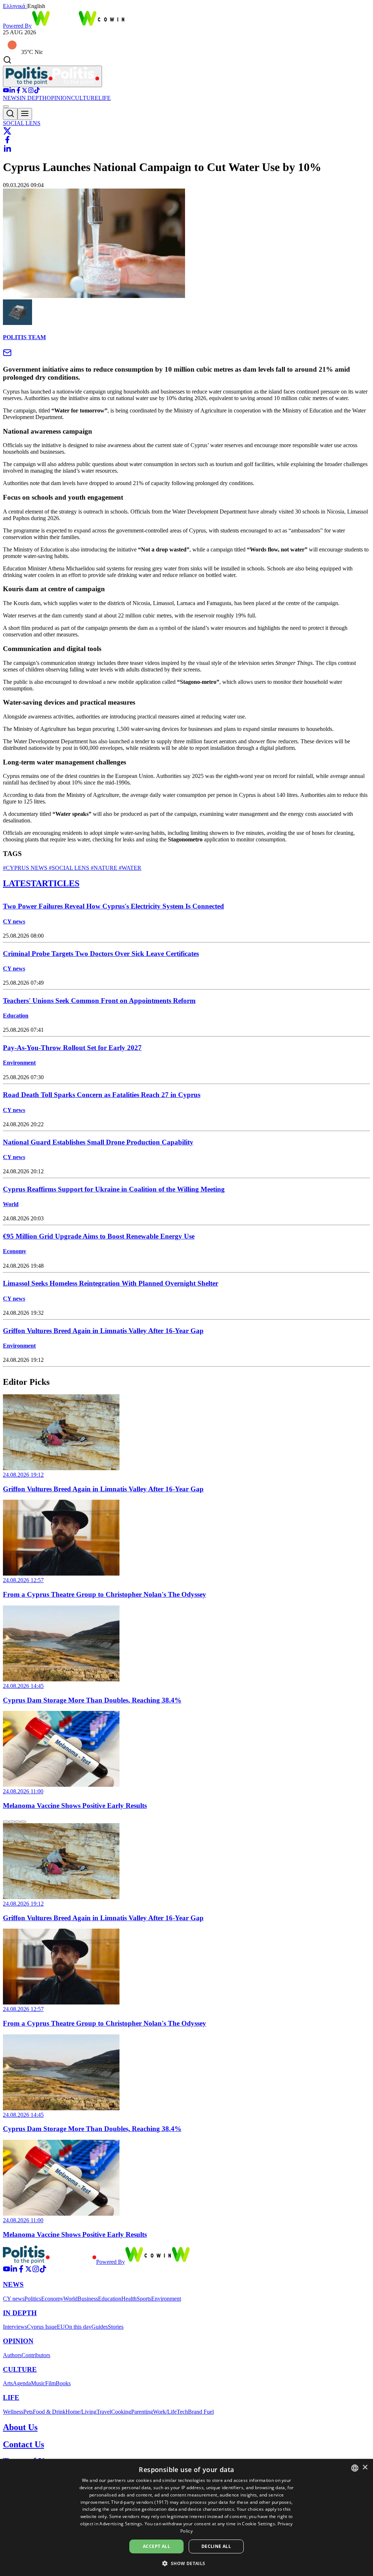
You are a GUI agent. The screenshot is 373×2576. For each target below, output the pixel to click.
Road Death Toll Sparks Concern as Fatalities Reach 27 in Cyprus (102, 1095)
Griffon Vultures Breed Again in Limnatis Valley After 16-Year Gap (103, 1331)
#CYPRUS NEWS (25, 868)
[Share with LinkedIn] (7, 148)
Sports (144, 2299)
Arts (8, 2383)
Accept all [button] (156, 2546)
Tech (182, 2412)
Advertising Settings (121, 2524)
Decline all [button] (216, 2546)
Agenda (22, 2383)
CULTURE (85, 98)
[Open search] (10, 114)
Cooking (121, 2412)
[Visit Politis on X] (25, 91)
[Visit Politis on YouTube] (6, 91)
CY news (14, 921)
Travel (104, 2412)
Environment (19, 1063)
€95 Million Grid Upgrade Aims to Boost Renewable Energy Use (99, 1236)
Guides (100, 2327)
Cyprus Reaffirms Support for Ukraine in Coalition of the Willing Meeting (114, 1189)
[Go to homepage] (52, 76)
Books (63, 2383)
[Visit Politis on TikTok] (37, 91)
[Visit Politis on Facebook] (18, 91)
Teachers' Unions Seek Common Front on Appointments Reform (99, 1001)
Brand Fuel (201, 2412)
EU (61, 2327)
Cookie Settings (258, 2524)
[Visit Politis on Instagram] (31, 91)
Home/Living (81, 2412)
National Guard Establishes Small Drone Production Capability (98, 1142)
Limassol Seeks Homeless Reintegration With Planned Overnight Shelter (111, 1283)
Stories (116, 2327)
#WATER (129, 868)
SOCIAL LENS (22, 123)
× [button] (365, 2467)
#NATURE (103, 868)
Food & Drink (49, 2412)
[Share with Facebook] (7, 140)
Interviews (15, 2327)
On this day (78, 2327)
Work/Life (165, 2412)
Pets (28, 2412)
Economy (15, 1251)
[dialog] (186, 2517)
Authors (12, 2355)
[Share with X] (7, 131)
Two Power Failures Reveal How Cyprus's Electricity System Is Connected (113, 906)
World (11, 1204)
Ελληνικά (15, 6)
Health (129, 2299)
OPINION (59, 98)
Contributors (36, 2355)
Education (16, 1016)
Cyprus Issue (42, 2327)
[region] (186, 1602)
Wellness (13, 2412)
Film (50, 2383)
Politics (33, 2299)
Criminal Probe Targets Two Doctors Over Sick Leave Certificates (101, 954)
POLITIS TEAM (24, 337)
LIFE (105, 98)
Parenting (142, 2412)
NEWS (11, 98)
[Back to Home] (50, 2262)
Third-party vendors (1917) (140, 2502)
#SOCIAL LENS (68, 868)
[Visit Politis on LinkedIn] (12, 91)
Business (88, 2299)
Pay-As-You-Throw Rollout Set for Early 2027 (72, 1048)
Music (38, 2383)
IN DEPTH (33, 98)
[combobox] (355, 2468)
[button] (186, 2563)
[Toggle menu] (25, 114)
